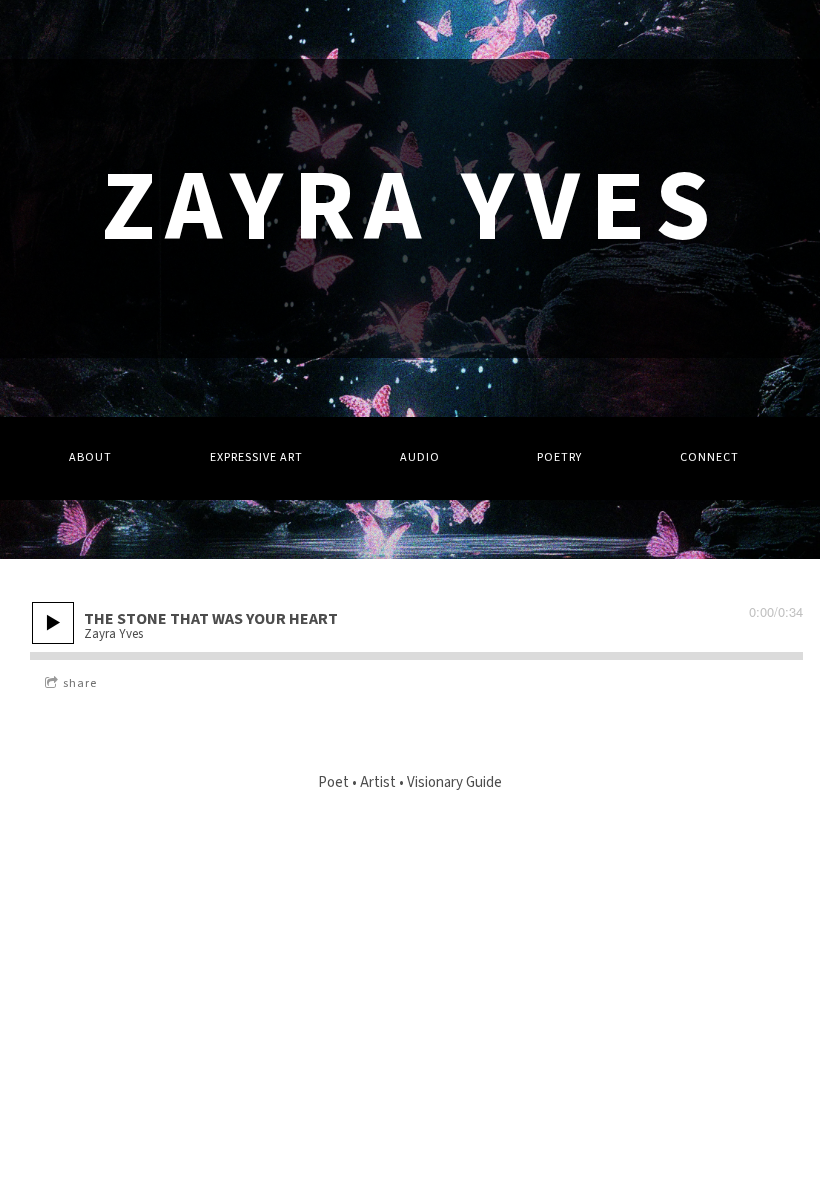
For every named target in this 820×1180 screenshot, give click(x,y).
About (90, 457)
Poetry (559, 457)
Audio (420, 457)
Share (80, 683)
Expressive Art (256, 457)
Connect (709, 457)
